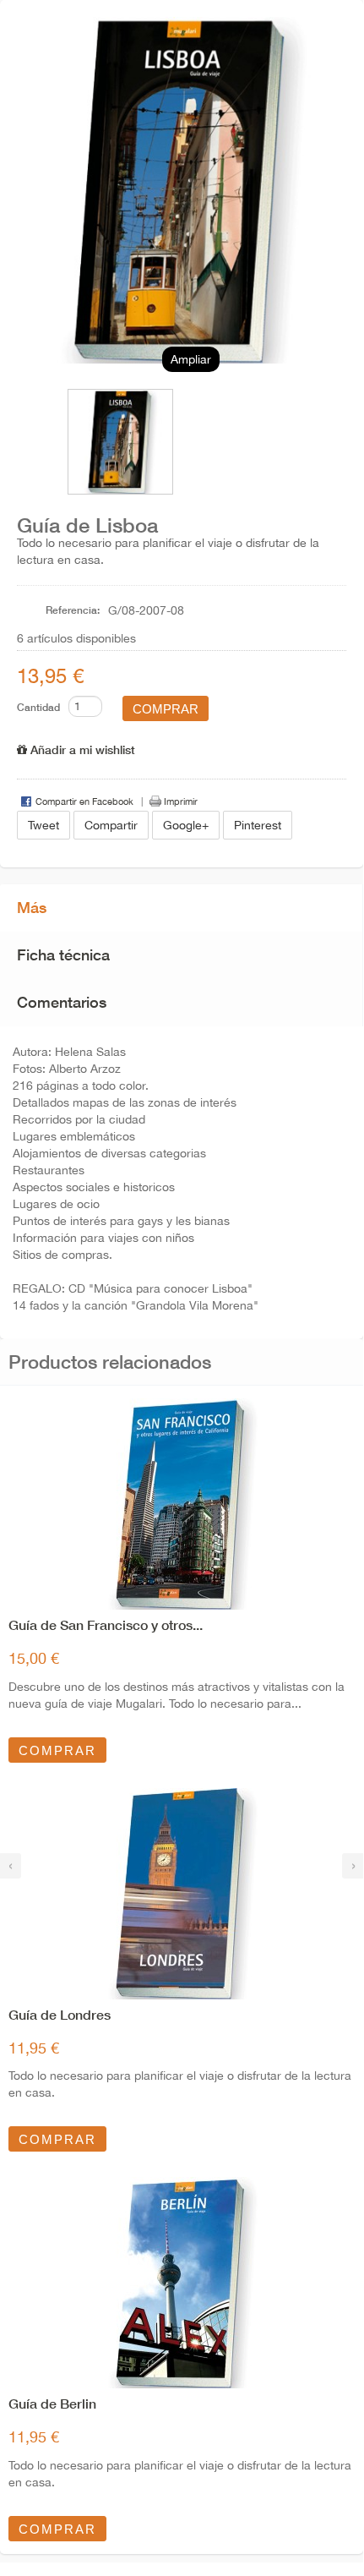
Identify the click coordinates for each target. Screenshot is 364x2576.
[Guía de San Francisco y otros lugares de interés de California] (182, 1504)
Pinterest (258, 825)
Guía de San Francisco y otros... (106, 1624)
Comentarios (62, 1002)
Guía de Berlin (52, 2403)
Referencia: (73, 610)
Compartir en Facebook (84, 801)
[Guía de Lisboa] (106, 442)
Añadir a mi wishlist (81, 749)
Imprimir (181, 801)
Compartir (111, 825)
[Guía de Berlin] (182, 2283)
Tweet (43, 825)
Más (32, 907)
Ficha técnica (63, 954)
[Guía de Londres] (182, 1894)
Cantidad (38, 707)
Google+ (186, 825)
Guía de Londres (60, 2014)
